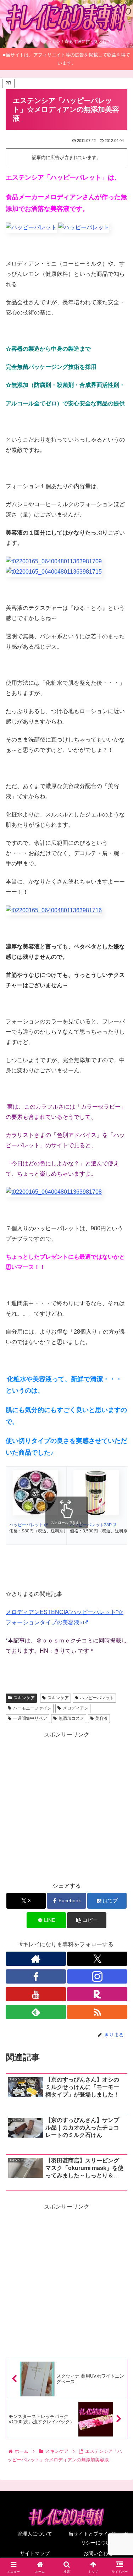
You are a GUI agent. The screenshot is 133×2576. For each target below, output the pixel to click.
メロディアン (76, 1708)
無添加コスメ (71, 1718)
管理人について (35, 2534)
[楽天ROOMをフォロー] (97, 1994)
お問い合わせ (98, 2553)
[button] (87, 1920)
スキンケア (24, 1698)
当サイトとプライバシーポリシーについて (98, 2538)
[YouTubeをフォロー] (36, 1994)
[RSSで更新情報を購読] (97, 2012)
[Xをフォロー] (97, 1959)
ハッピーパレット (97, 1698)
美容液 (101, 1718)
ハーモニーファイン (32, 1708)
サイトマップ (35, 2553)
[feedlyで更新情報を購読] (36, 2012)
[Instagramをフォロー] (97, 1976)
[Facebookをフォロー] (36, 1976)
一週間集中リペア (30, 1718)
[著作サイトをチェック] (36, 1959)
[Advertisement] (66, 1806)
